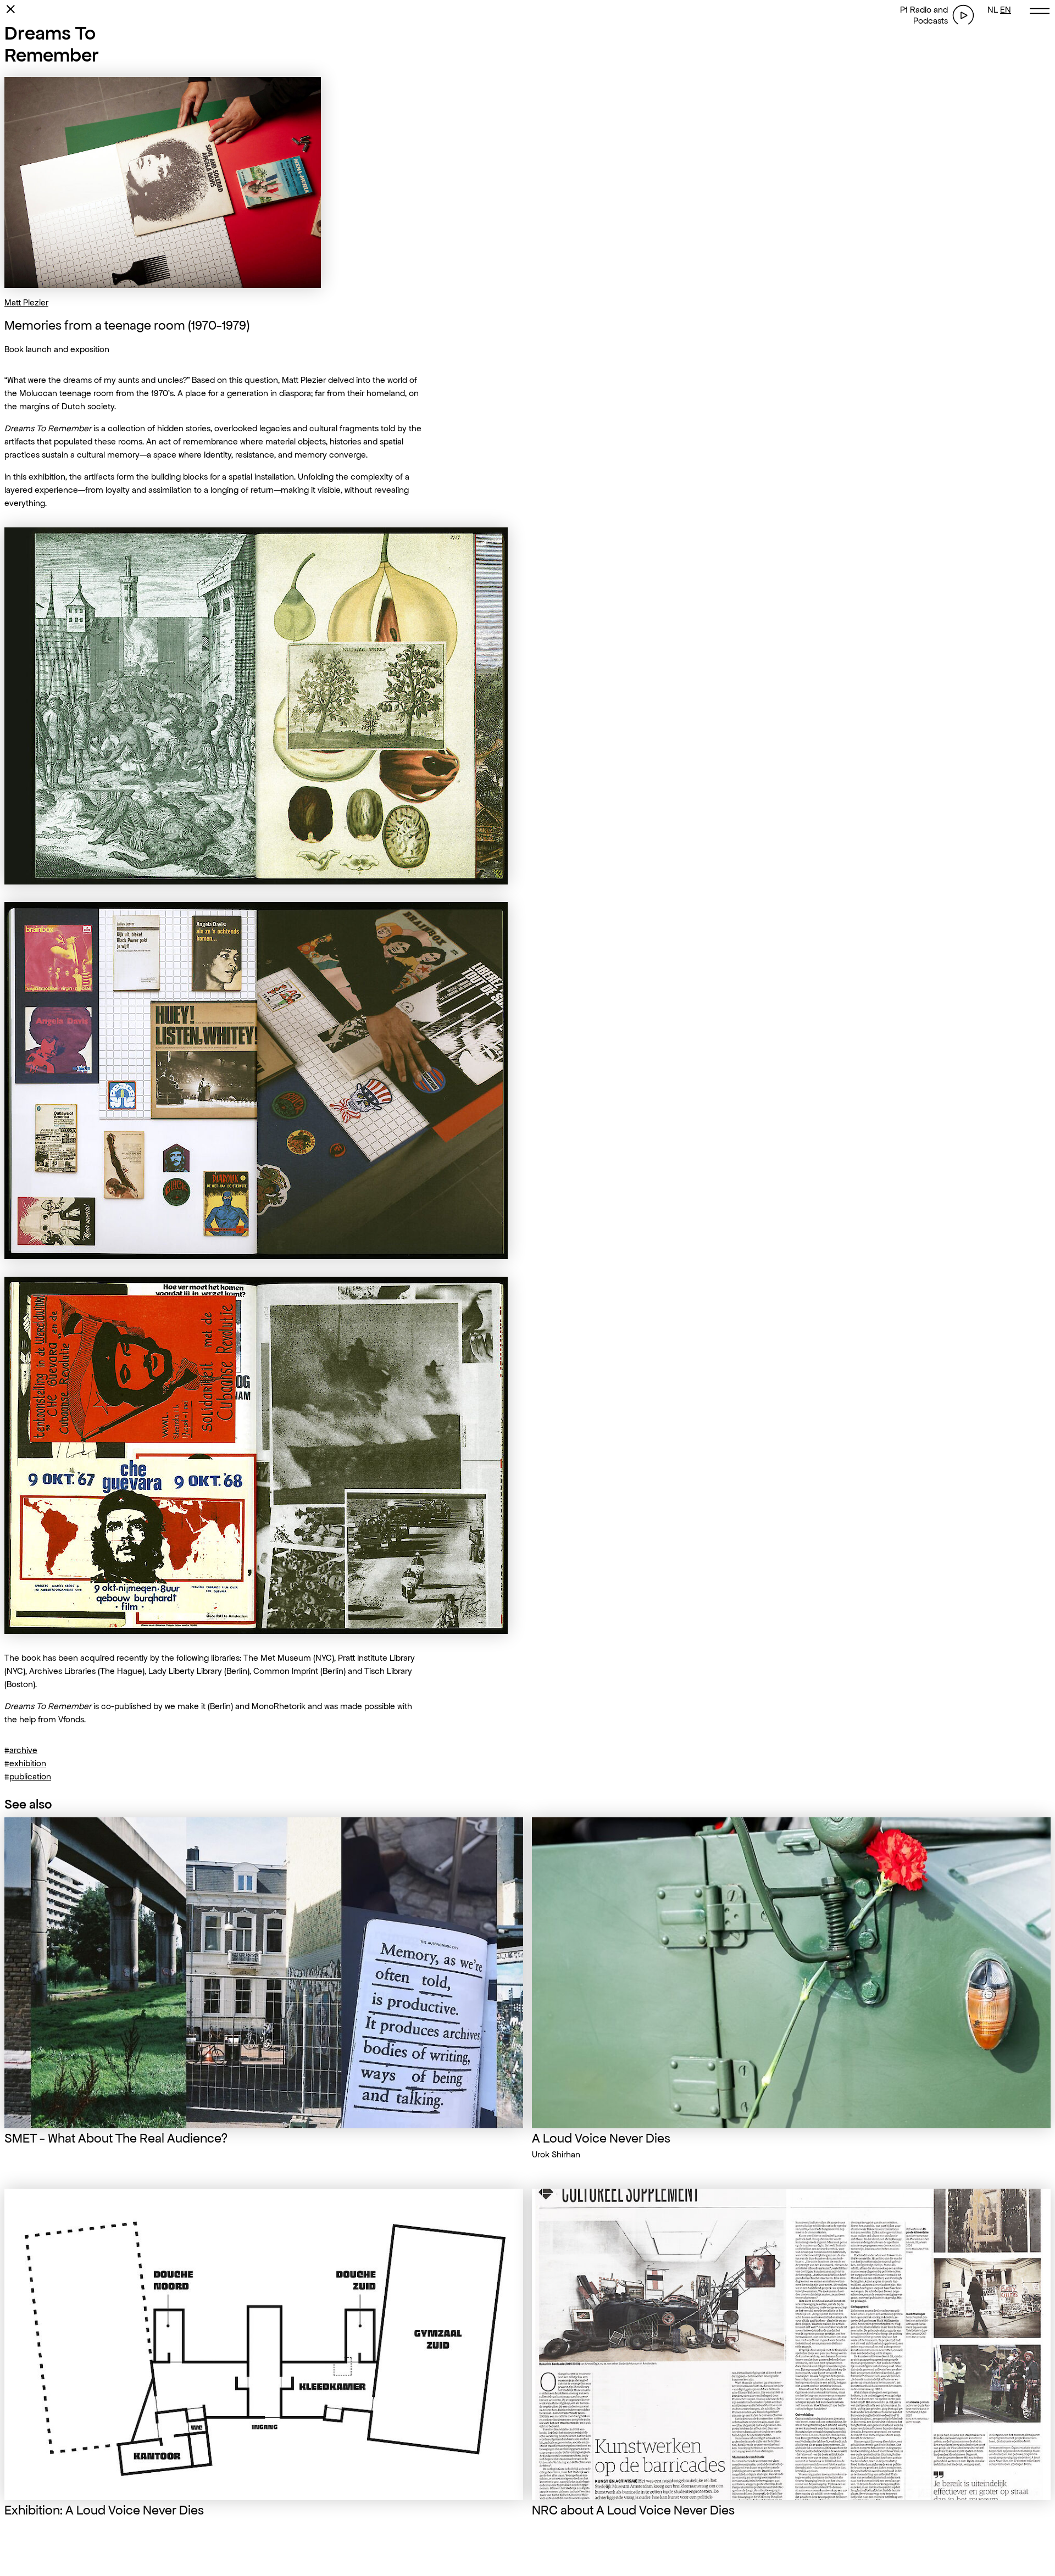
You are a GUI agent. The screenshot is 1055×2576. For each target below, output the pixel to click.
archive (23, 1750)
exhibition (28, 1763)
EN (1006, 10)
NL (993, 10)
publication (30, 1776)
